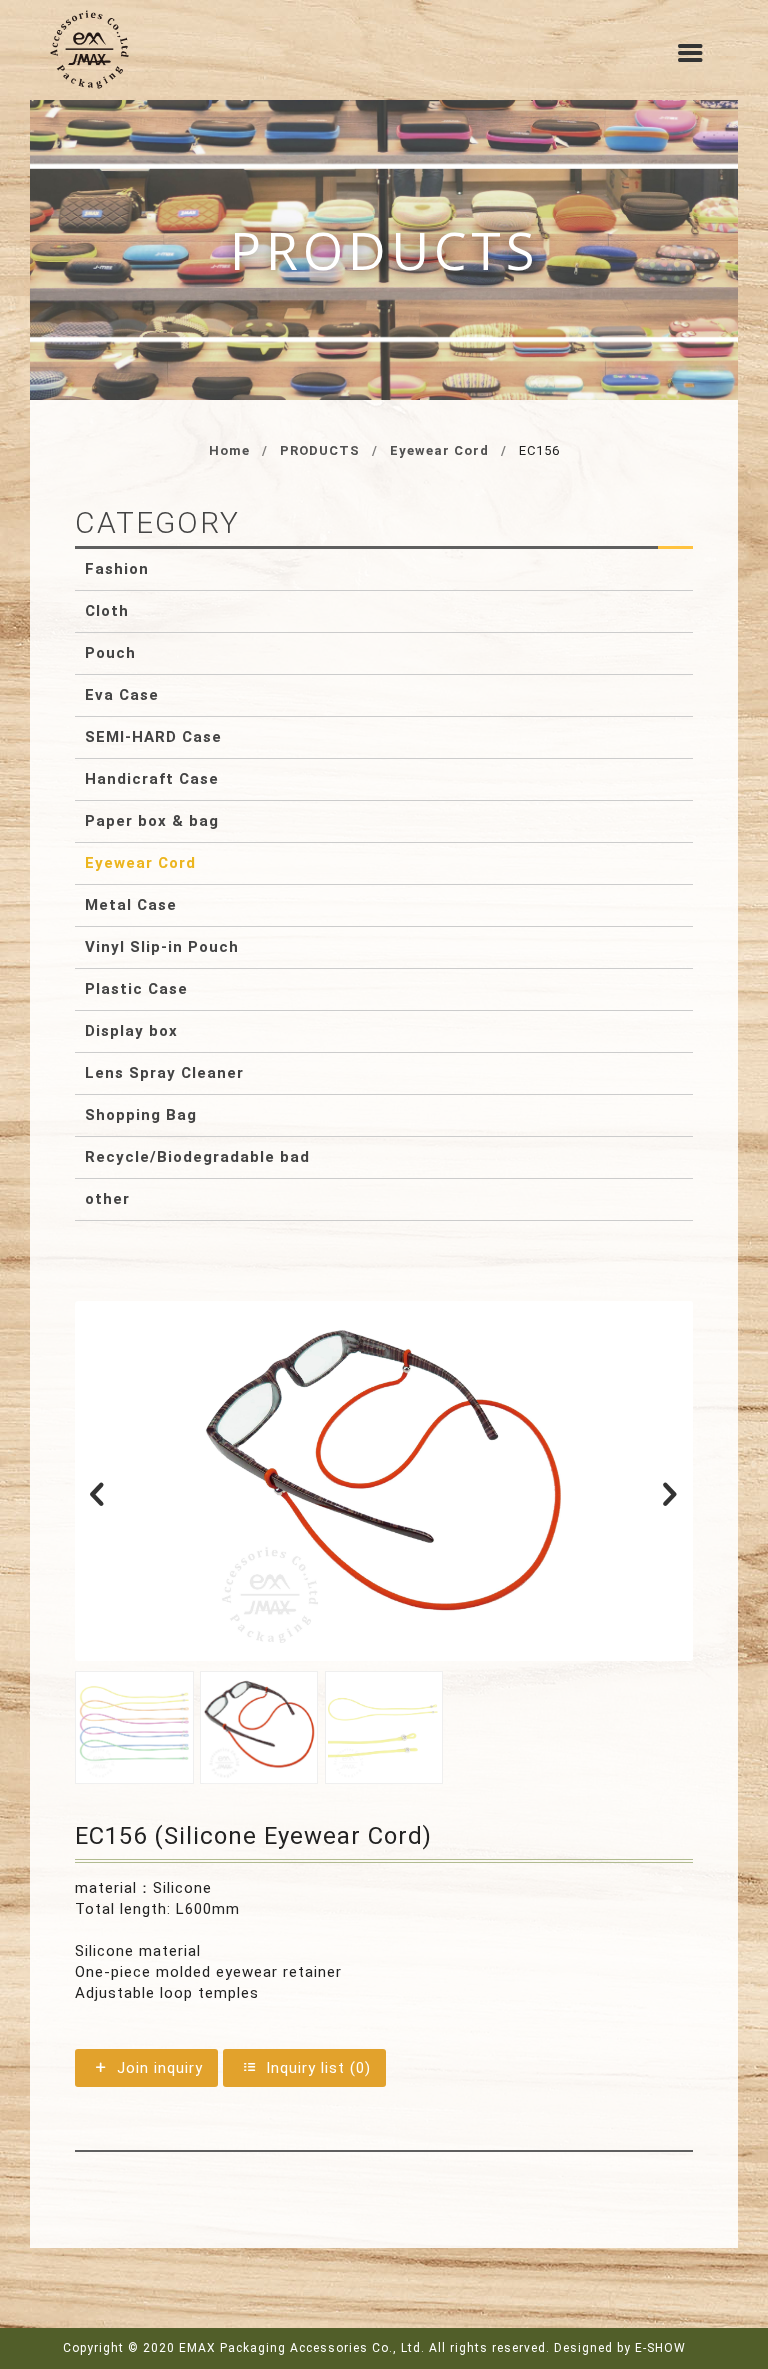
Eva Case (122, 695)
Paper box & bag (152, 821)
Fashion (117, 569)
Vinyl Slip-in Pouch (162, 947)
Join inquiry (157, 2068)
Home (229, 450)
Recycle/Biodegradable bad (197, 1157)
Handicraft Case (152, 779)
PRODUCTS (320, 450)
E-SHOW (660, 2348)
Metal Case (131, 905)
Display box (131, 1031)
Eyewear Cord (439, 450)
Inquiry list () (316, 2068)
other (107, 1199)
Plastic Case (136, 989)
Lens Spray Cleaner (164, 1073)
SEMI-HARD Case (153, 737)
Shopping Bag (141, 1115)
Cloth (107, 611)
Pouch (110, 653)
